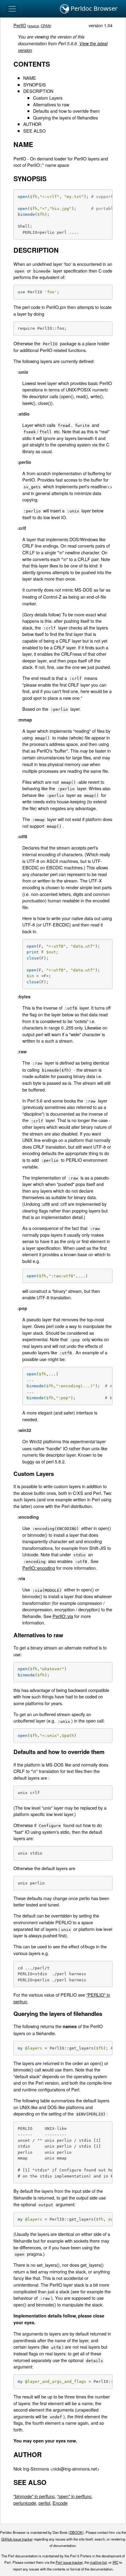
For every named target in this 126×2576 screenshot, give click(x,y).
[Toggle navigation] (12, 9)
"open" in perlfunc (74, 2496)
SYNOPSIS (35, 84)
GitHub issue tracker (17, 2539)
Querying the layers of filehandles (65, 117)
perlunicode (25, 2503)
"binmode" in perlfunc (34, 2496)
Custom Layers (48, 98)
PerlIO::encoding (39, 1568)
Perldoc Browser (93, 8)
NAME (30, 78)
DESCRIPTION (38, 91)
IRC (115, 2562)
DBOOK (76, 2532)
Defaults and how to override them (66, 111)
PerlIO (20, 25)
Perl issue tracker (69, 2562)
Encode (60, 2503)
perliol (44, 2503)
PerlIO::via (63, 1616)
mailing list (98, 2562)
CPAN (45, 26)
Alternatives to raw (51, 104)
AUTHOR (32, 124)
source (34, 26)
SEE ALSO (34, 131)
